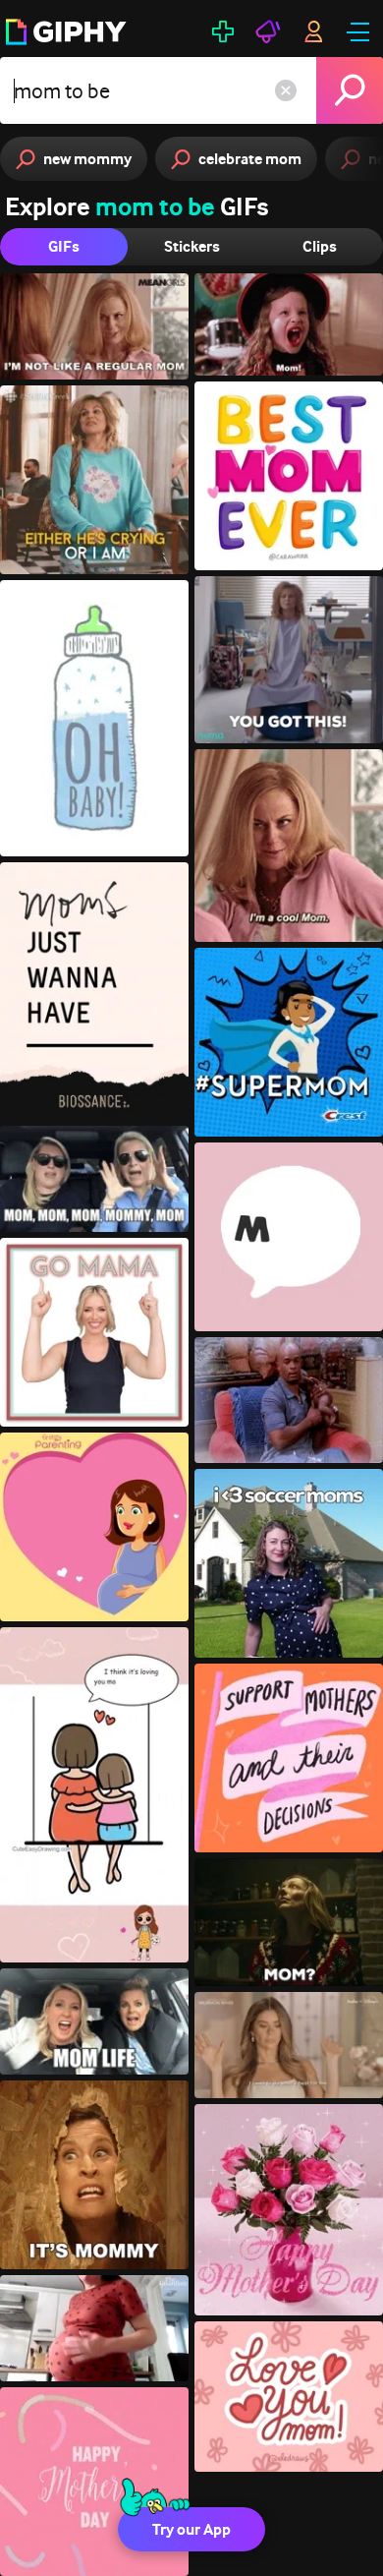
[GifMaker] (223, 31)
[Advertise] (268, 31)
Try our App (191, 2529)
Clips (320, 246)
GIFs (64, 246)
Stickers (192, 246)
